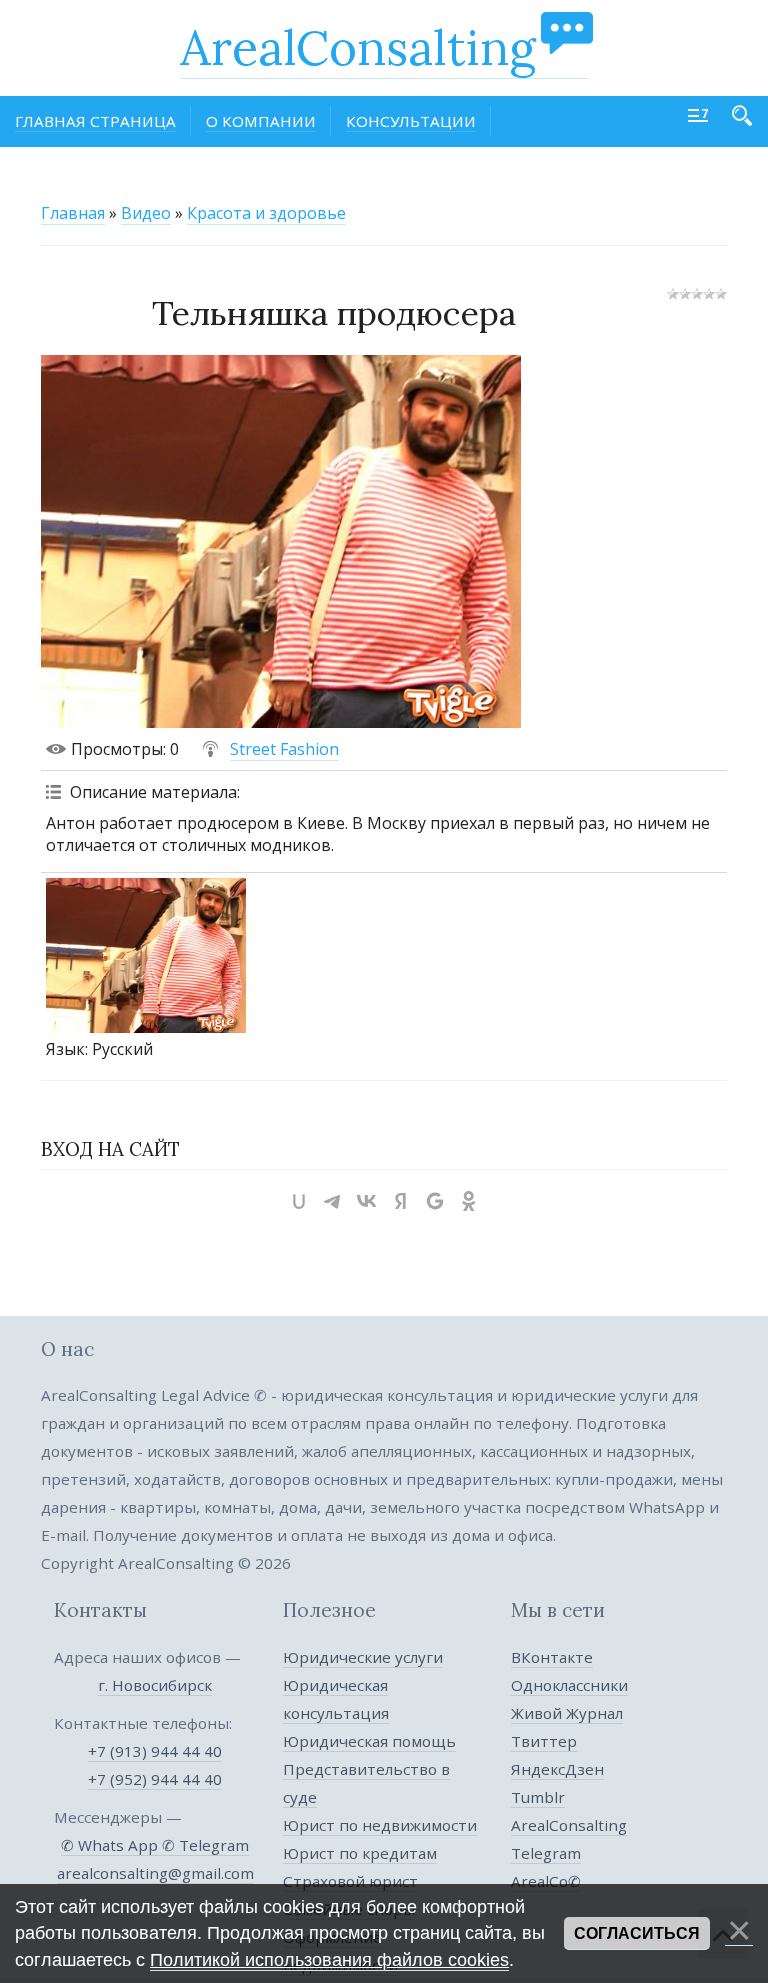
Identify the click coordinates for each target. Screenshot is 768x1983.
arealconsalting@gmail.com (155, 1873)
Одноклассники (569, 1685)
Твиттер (544, 1741)
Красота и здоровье (266, 213)
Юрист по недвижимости (380, 1825)
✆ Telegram (205, 1845)
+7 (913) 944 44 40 (155, 1751)
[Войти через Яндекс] (401, 1201)
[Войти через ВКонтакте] (367, 1201)
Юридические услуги (363, 1657)
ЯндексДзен (557, 1769)
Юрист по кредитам (360, 1853)
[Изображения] (146, 955)
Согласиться (637, 1933)
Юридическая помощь (369, 1741)
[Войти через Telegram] (333, 1201)
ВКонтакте (552, 1657)
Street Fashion (284, 749)
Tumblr (538, 1797)
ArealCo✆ (546, 1881)
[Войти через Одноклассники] (469, 1201)
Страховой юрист (350, 1881)
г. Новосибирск (155, 1685)
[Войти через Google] (435, 1201)
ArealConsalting (358, 47)
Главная (73, 213)
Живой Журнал (567, 1713)
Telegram (546, 1853)
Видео (146, 213)
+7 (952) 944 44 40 (155, 1779)
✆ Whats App (111, 1845)
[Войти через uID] (299, 1201)
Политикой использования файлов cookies (329, 1960)
